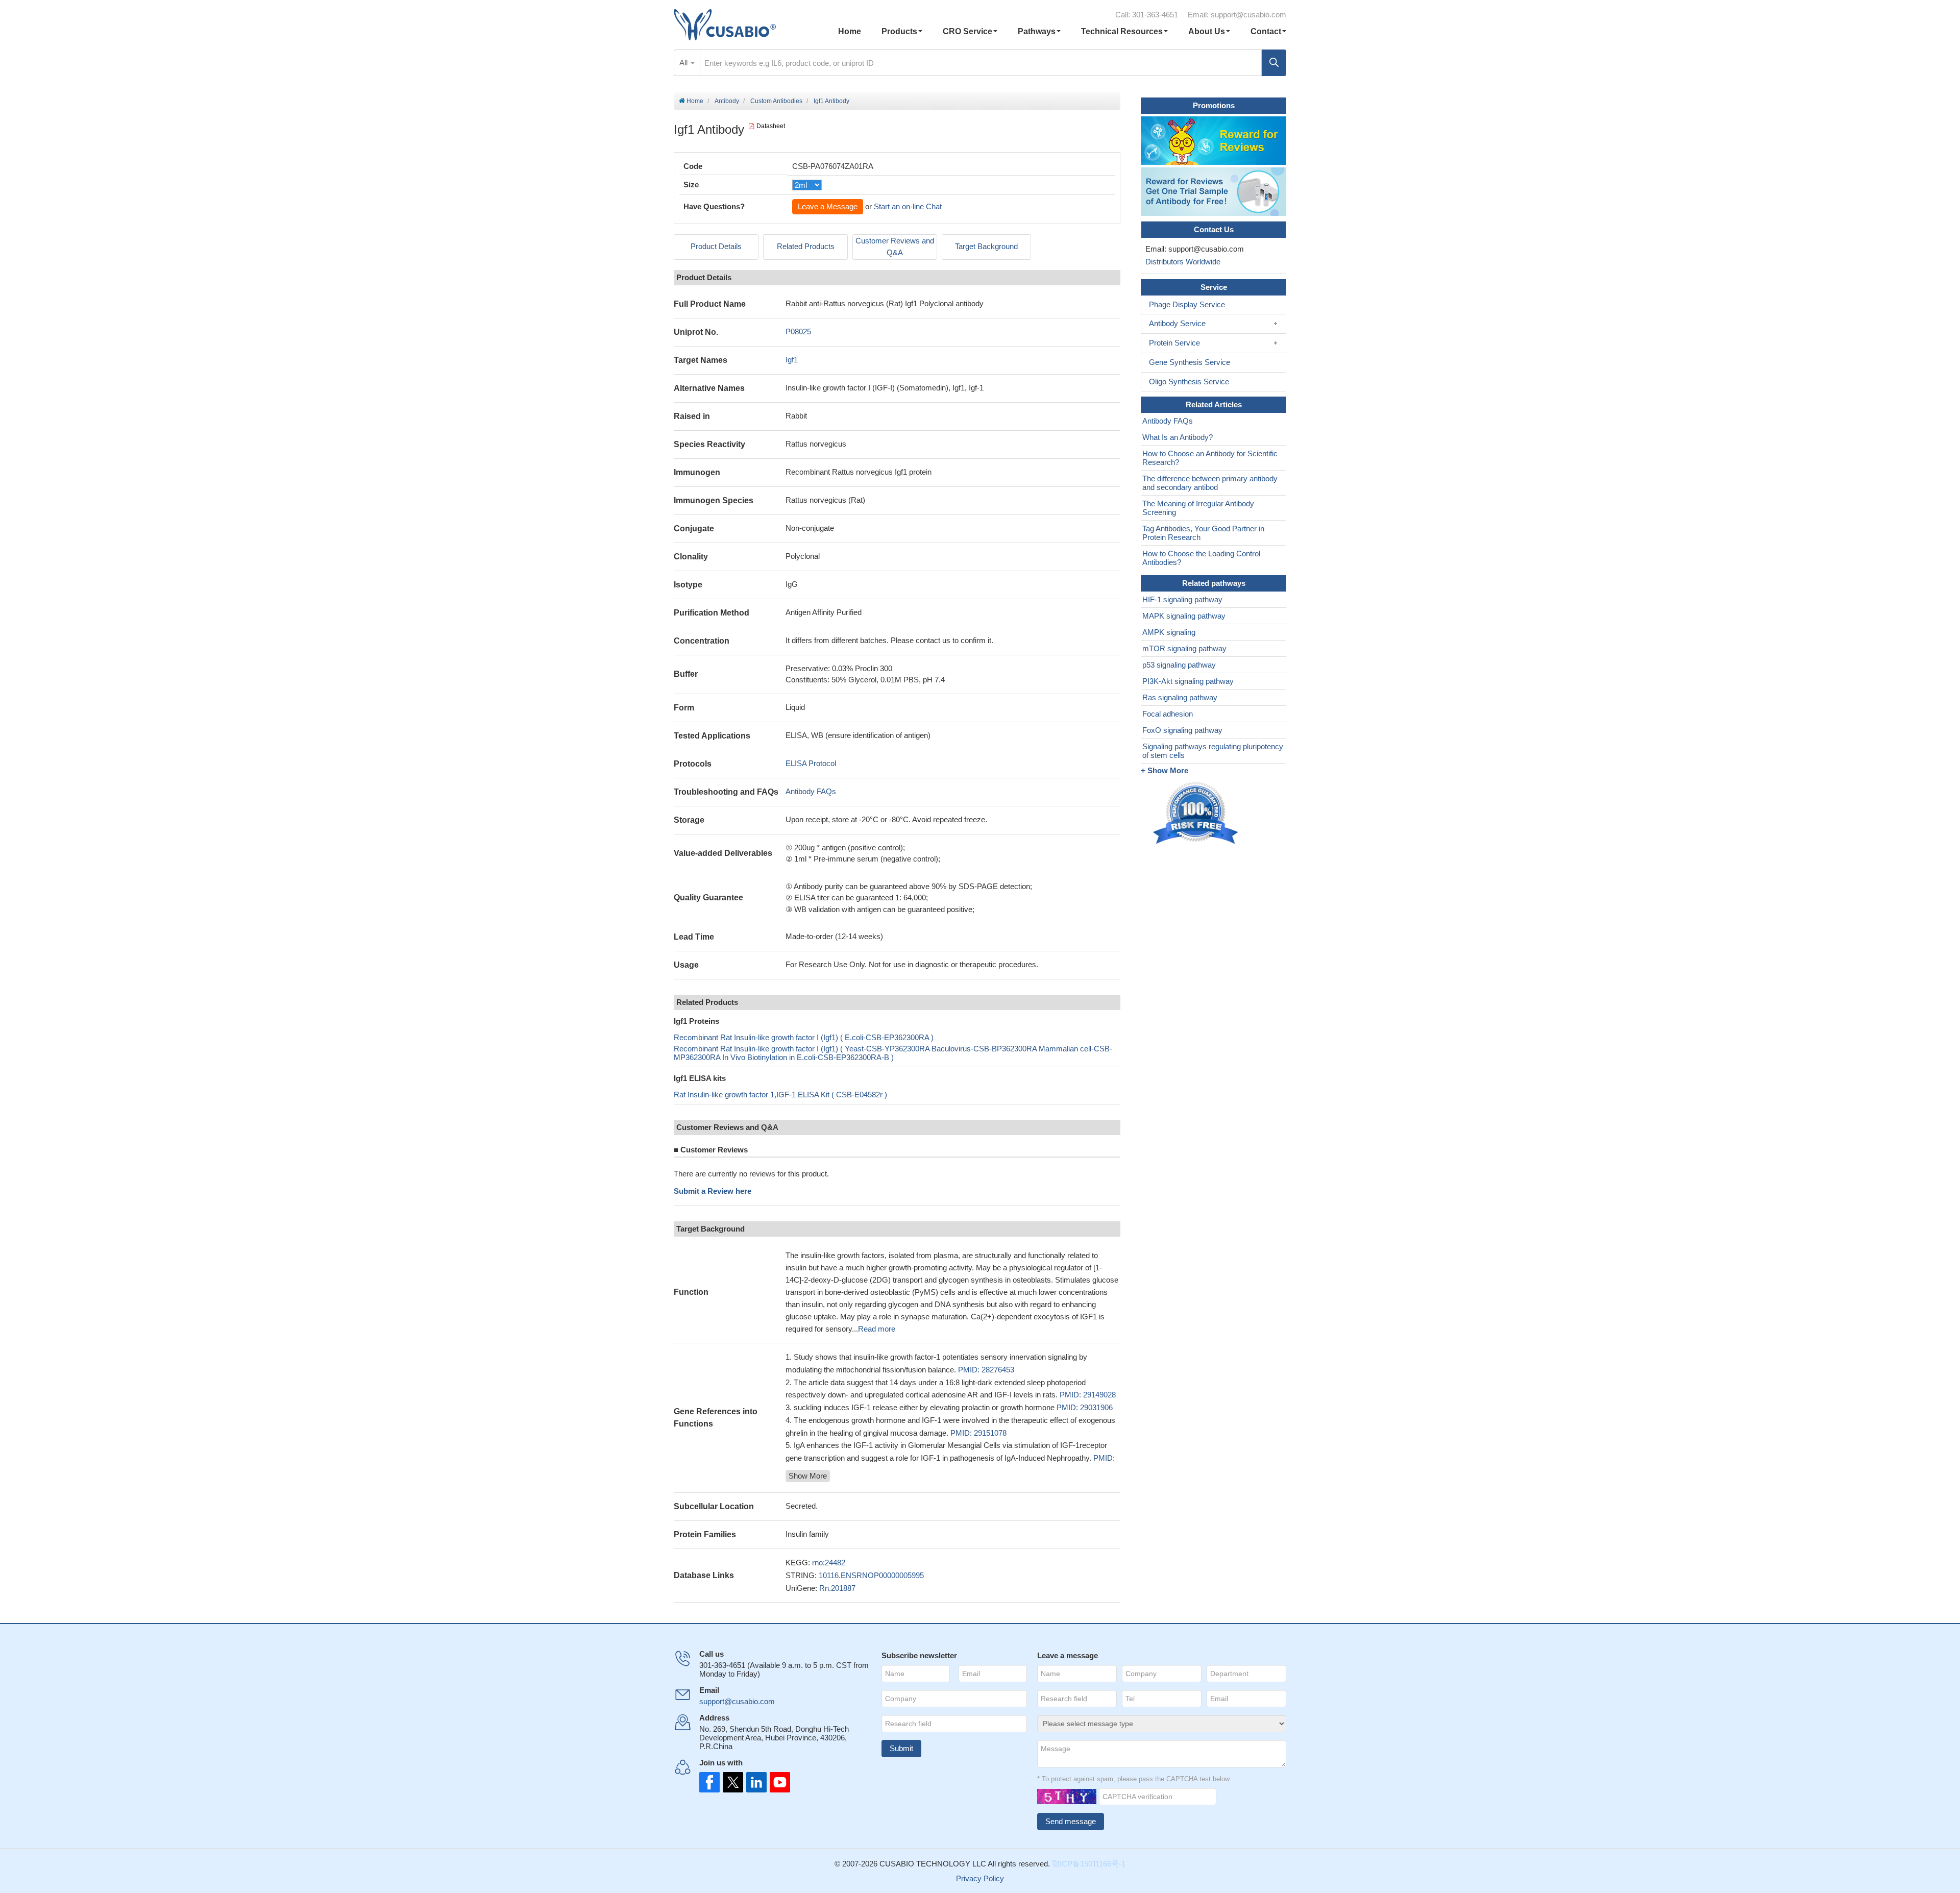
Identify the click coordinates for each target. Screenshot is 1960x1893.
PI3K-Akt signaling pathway (1188, 681)
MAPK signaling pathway (1184, 616)
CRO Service (967, 31)
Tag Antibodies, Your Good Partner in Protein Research (1203, 533)
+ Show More (1165, 770)
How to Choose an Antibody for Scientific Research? (1210, 458)
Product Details (716, 246)
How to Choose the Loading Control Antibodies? (1201, 558)
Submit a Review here (713, 1191)
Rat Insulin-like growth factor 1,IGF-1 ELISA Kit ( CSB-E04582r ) (780, 1095)
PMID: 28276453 (986, 1370)
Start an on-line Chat (908, 206)
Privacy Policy (980, 1878)
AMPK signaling (1169, 632)
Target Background (986, 246)
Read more (877, 1329)
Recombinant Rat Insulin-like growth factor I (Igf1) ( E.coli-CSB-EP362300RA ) (804, 1037)
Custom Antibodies (776, 101)
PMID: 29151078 (978, 1433)
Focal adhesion (1168, 714)
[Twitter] (732, 1782)
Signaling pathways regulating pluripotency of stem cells (1213, 751)
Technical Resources (1122, 31)
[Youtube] (777, 1782)
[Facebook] (709, 1782)
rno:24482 (829, 1563)
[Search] (1274, 63)
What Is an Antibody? (1178, 437)
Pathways (1037, 31)
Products (899, 31)
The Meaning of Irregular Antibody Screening (1198, 508)
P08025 (798, 331)
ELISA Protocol (811, 763)
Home (850, 31)
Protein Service (1174, 343)
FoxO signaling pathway (1182, 730)
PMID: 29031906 (1085, 1407)
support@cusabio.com (1248, 15)
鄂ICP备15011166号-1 (1089, 1864)
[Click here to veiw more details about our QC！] (1197, 813)
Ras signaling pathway (1180, 697)
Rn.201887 (837, 1588)
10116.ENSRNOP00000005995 (871, 1575)
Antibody (727, 101)
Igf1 (792, 360)
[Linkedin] (754, 1782)
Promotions (1214, 105)
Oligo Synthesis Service (1189, 382)
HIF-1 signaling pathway (1182, 599)
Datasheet (771, 126)
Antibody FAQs (811, 791)
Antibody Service (1177, 323)
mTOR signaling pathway (1184, 648)
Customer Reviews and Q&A (895, 247)
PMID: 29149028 (1088, 1395)
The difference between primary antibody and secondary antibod (1210, 483)
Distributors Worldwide (1181, 262)
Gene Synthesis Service (1190, 362)
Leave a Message (828, 206)
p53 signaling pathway (1179, 665)
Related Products (806, 246)
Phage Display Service (1187, 304)
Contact (1266, 31)
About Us (1207, 31)
